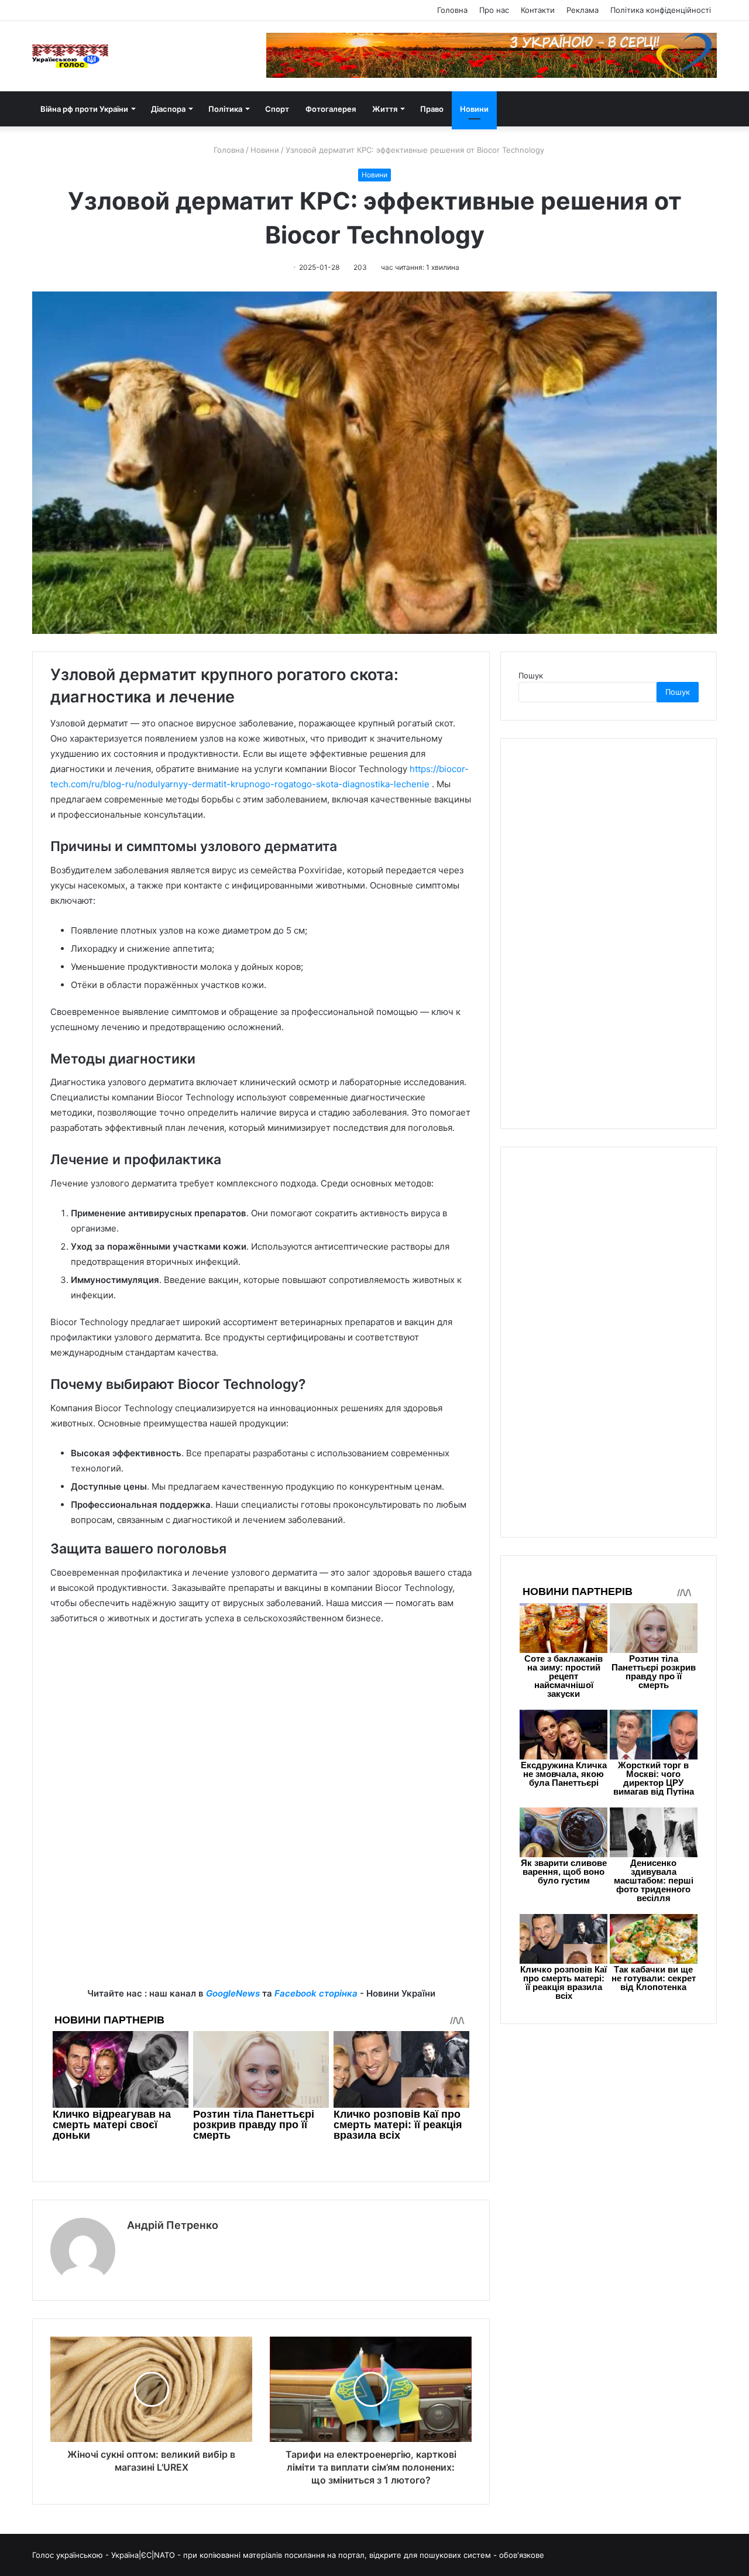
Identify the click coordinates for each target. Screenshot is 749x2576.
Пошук (531, 675)
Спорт (277, 109)
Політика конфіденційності (661, 10)
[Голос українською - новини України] (70, 56)
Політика (225, 109)
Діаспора (168, 109)
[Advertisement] (261, 1723)
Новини (474, 109)
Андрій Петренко (173, 2225)
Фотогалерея (331, 109)
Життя (385, 109)
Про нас (494, 10)
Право (432, 109)
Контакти (538, 10)
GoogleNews (233, 1993)
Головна (452, 10)
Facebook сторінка (316, 1993)
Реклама (583, 10)
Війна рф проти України (84, 109)
